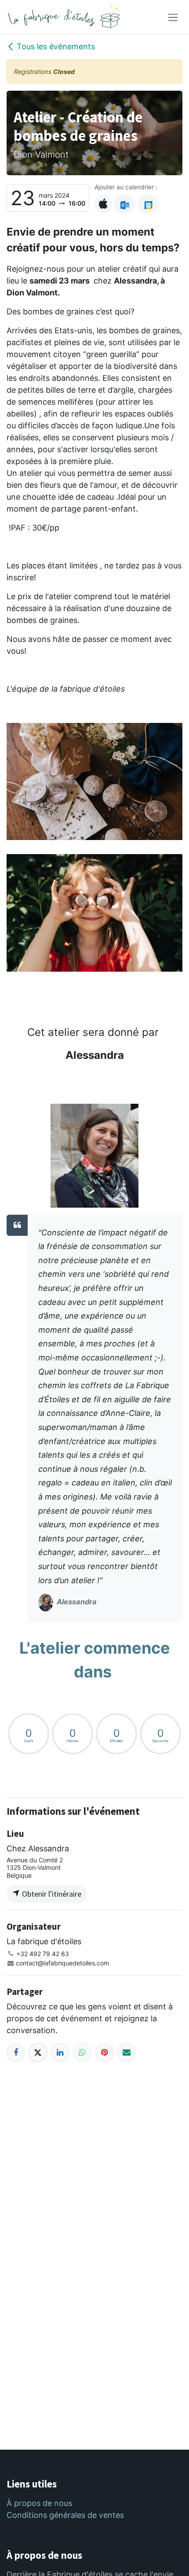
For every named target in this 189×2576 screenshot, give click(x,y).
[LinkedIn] (60, 2052)
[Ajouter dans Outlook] (125, 204)
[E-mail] (126, 2052)
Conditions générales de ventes (65, 2515)
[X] (38, 2052)
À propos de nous (39, 2503)
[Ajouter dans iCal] (103, 204)
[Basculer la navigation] (173, 17)
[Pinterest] (104, 2052)
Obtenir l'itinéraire (51, 1894)
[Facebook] (16, 2052)
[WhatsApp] (82, 2052)
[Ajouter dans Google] (148, 204)
